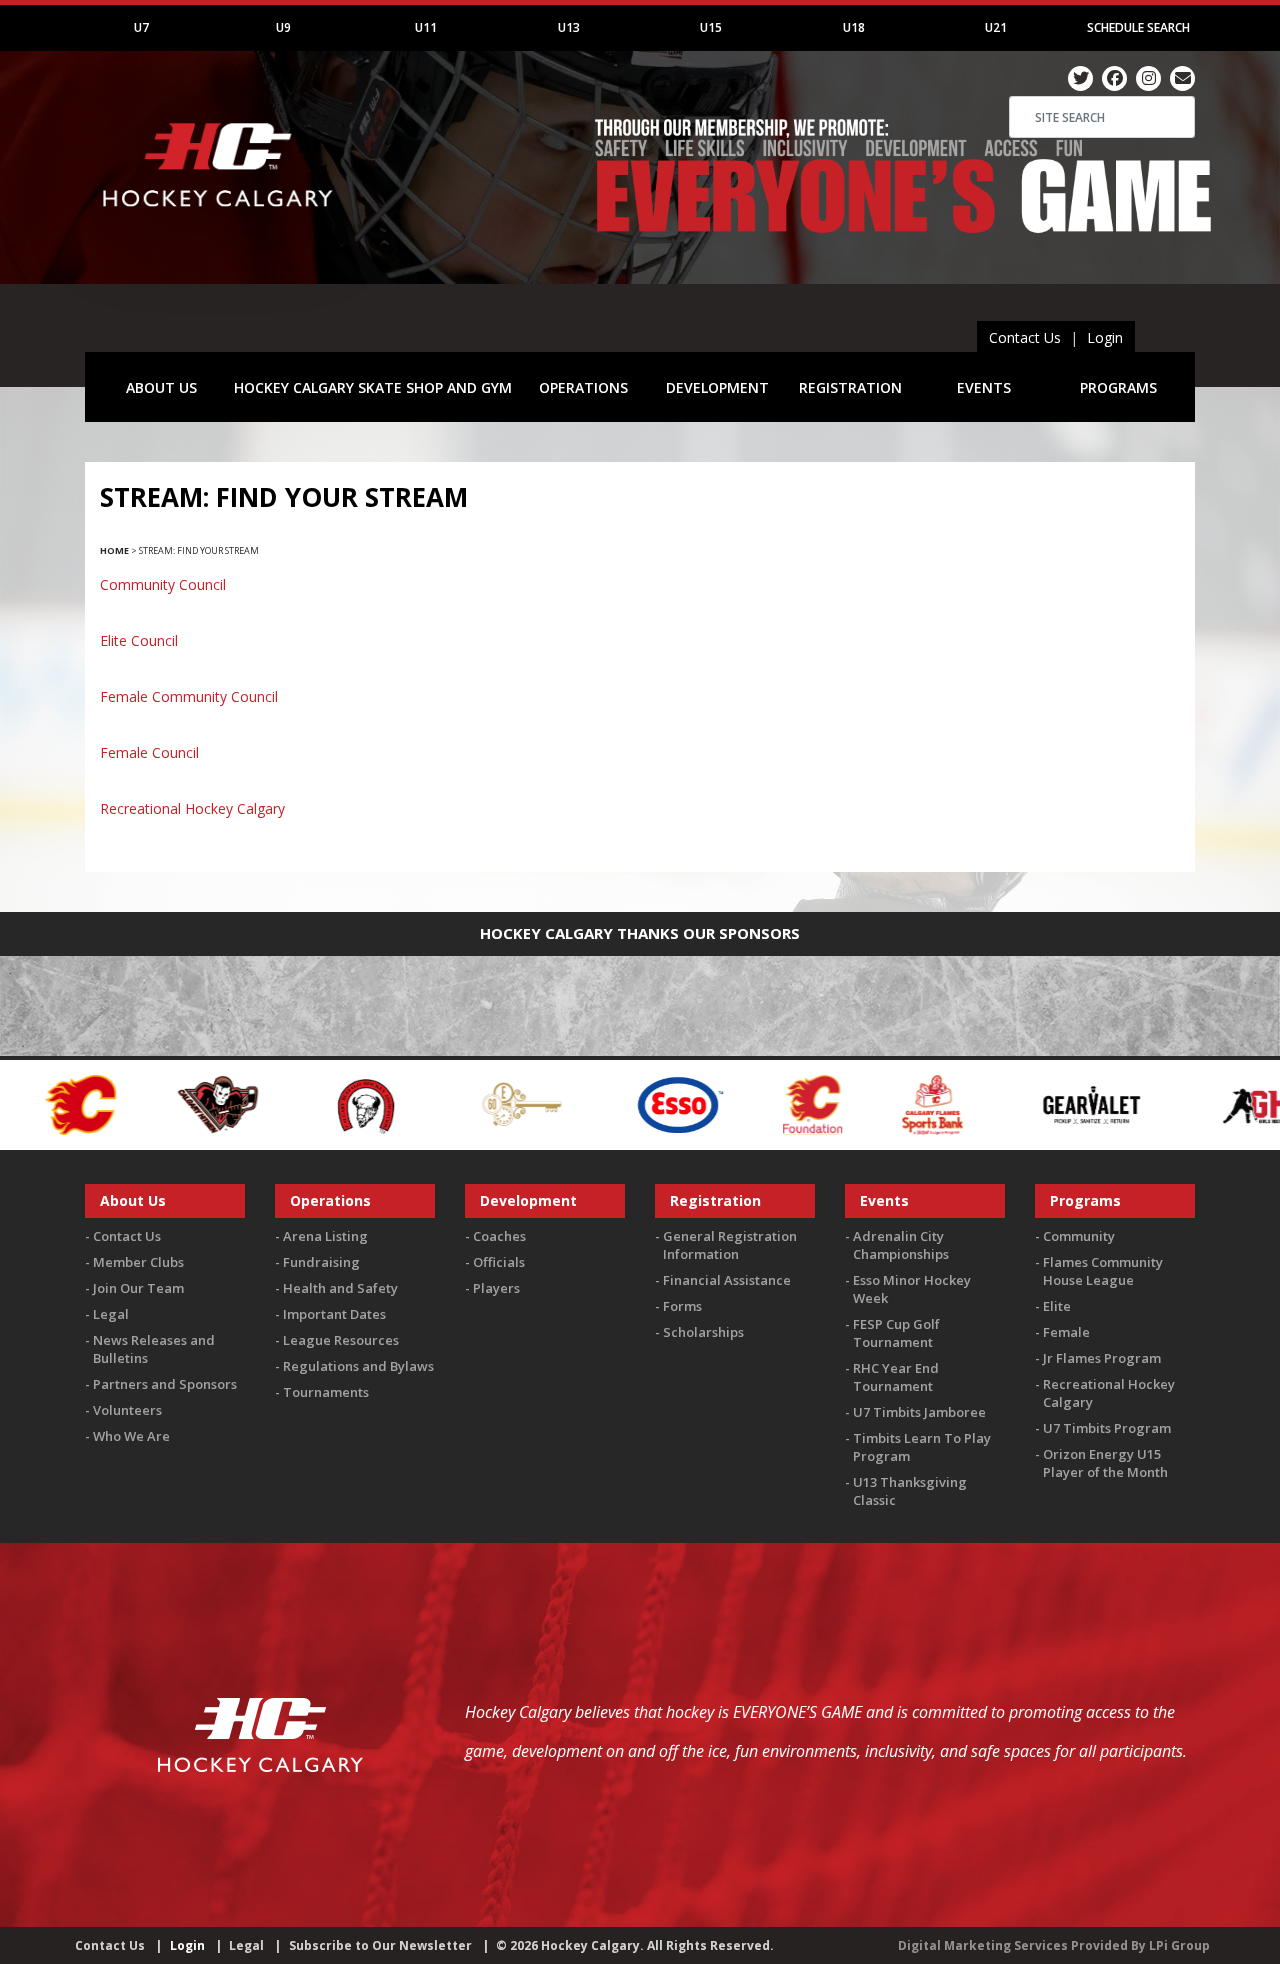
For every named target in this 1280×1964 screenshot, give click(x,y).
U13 (569, 27)
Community (1079, 1236)
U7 (141, 27)
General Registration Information (730, 1245)
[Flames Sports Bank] (811, 1102)
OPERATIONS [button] (583, 387)
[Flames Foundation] (691, 1102)
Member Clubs (138, 1262)
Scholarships (703, 1332)
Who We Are (131, 1436)
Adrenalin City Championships (901, 1245)
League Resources (341, 1340)
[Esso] (558, 1102)
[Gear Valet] (970, 1102)
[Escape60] (401, 1102)
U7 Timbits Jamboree (919, 1412)
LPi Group (1179, 1945)
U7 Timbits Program (1107, 1428)
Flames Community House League (1103, 1271)
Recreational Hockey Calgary (192, 808)
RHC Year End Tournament (896, 1377)
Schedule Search (1138, 27)
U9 (283, 27)
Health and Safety (340, 1288)
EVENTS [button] (984, 387)
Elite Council (139, 640)
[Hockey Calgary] (220, 218)
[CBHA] (243, 1102)
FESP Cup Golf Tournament (896, 1333)
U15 (711, 27)
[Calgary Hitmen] (96, 1102)
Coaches (499, 1236)
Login (1105, 337)
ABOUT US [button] (161, 387)
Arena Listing (325, 1236)
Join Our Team (138, 1288)
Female (1066, 1332)
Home (114, 550)
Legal (111, 1314)
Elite (1057, 1306)
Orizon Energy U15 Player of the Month (1105, 1463)
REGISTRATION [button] (850, 387)
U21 (996, 27)
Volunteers (127, 1410)
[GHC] (1144, 1102)
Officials (499, 1262)
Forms (682, 1306)
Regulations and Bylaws (358, 1366)
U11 (426, 27)
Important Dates (334, 1314)
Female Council (149, 752)
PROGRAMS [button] (1118, 387)
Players (496, 1288)
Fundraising (321, 1262)
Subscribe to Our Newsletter (380, 1945)
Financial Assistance (727, 1280)
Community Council (163, 584)
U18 (854, 27)
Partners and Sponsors (165, 1384)
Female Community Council (189, 696)
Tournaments (326, 1392)
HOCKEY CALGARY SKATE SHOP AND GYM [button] (373, 387)
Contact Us (1025, 337)
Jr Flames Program (1102, 1358)
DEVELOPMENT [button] (717, 387)
